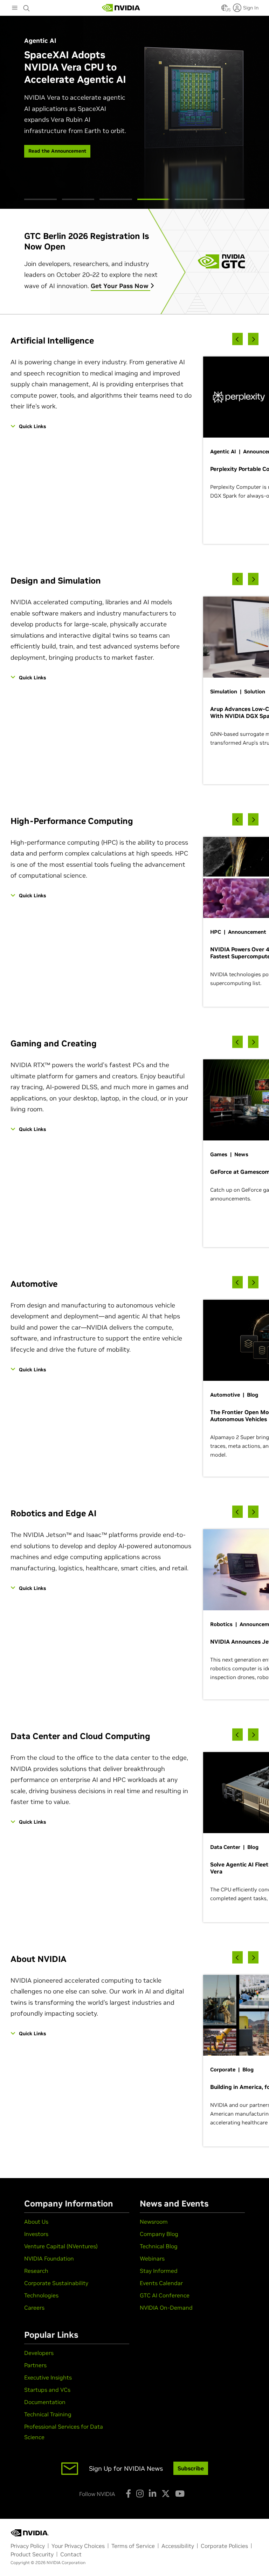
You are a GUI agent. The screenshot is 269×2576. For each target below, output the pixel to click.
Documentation (45, 2402)
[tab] (40, 199)
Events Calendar (161, 2283)
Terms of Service (133, 2546)
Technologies (41, 2295)
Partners (35, 2365)
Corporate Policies (224, 2546)
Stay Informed (159, 2271)
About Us (36, 2222)
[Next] (253, 339)
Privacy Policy (28, 2546)
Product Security (32, 2554)
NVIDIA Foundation (49, 2258)
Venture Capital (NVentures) (61, 2246)
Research (36, 2271)
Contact (71, 2554)
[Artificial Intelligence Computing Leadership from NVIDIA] (121, 8)
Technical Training (48, 2414)
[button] (225, 10)
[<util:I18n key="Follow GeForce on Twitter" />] (166, 2494)
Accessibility (178, 2546)
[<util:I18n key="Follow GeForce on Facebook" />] (128, 2494)
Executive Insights (48, 2377)
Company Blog (159, 2234)
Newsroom (154, 2222)
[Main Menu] (15, 8)
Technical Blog (159, 2246)
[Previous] (237, 339)
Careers (34, 2308)
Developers (39, 2353)
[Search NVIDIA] (27, 6)
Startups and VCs (47, 2390)
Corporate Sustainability (56, 2283)
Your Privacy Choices (78, 2546)
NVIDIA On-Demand (166, 2308)
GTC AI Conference (165, 2295)
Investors (36, 2234)
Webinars (152, 2258)
